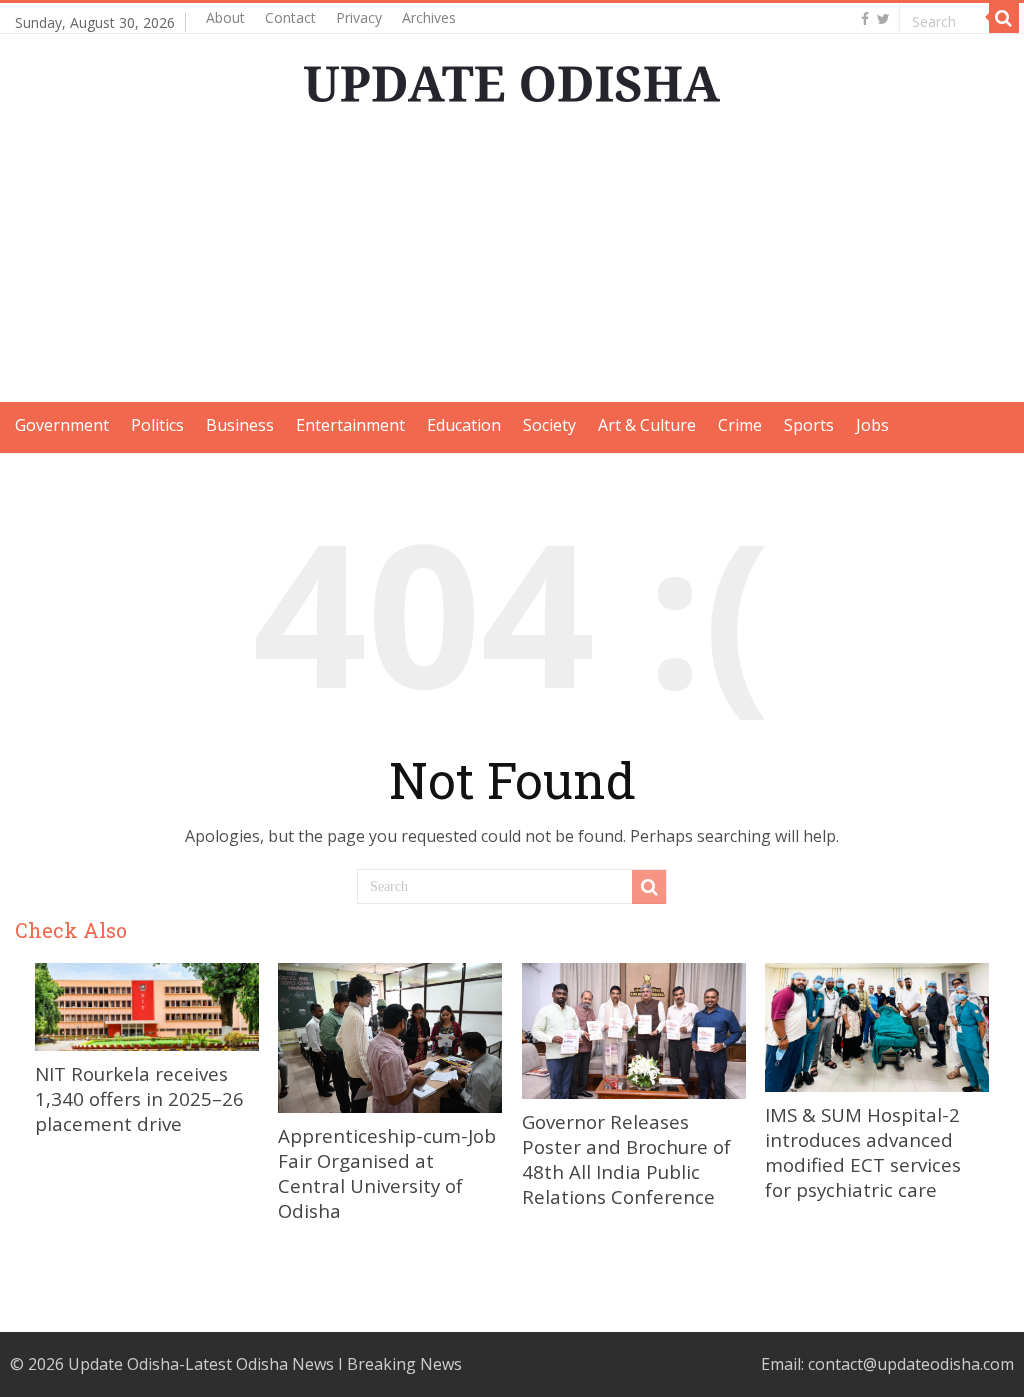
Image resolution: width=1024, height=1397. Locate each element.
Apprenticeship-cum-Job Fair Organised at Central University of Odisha (387, 1173)
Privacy (359, 17)
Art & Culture (647, 425)
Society (549, 425)
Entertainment (350, 425)
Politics (157, 425)
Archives (429, 17)
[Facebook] (865, 19)
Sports (809, 425)
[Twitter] (883, 19)
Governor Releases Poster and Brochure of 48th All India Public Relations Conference (626, 1159)
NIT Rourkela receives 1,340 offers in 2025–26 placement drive (139, 1098)
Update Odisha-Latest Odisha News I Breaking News (265, 1364)
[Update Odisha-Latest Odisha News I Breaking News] (512, 78)
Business (240, 425)
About (225, 17)
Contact (290, 17)
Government (62, 425)
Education (464, 425)
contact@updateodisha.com (911, 1364)
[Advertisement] (512, 262)
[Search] (1004, 18)
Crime (740, 425)
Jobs (872, 425)
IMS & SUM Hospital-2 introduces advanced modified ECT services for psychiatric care (863, 1152)
